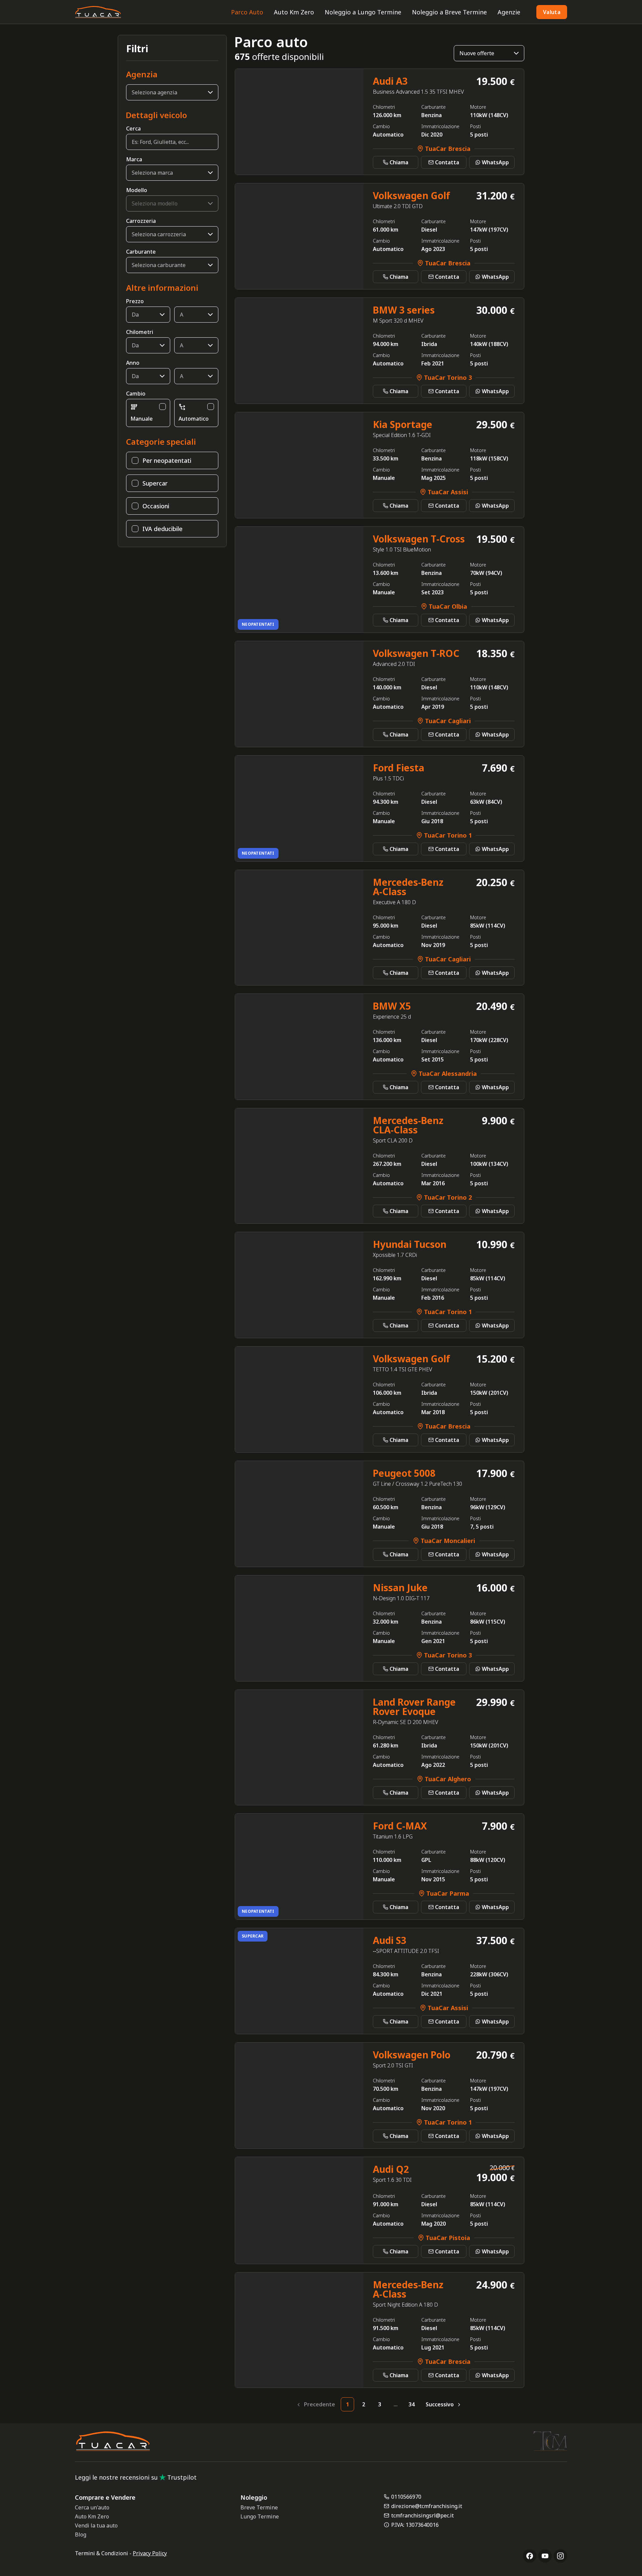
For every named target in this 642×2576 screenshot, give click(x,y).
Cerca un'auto (92, 2507)
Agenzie (509, 12)
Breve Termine (259, 2507)
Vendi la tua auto (96, 2525)
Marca (134, 159)
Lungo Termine (260, 2516)
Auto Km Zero (294, 12)
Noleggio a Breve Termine (449, 12)
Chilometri (140, 332)
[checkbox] (163, 407)
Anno (133, 363)
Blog (81, 2535)
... (396, 2404)
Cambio (136, 394)
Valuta (552, 12)
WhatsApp (495, 162)
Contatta (447, 162)
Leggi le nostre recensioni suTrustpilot (136, 2477)
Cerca (133, 128)
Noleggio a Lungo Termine (363, 12)
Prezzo (135, 301)
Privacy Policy (150, 2553)
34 (412, 2404)
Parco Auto (247, 12)
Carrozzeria (141, 221)
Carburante (141, 252)
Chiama (399, 162)
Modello (137, 190)
